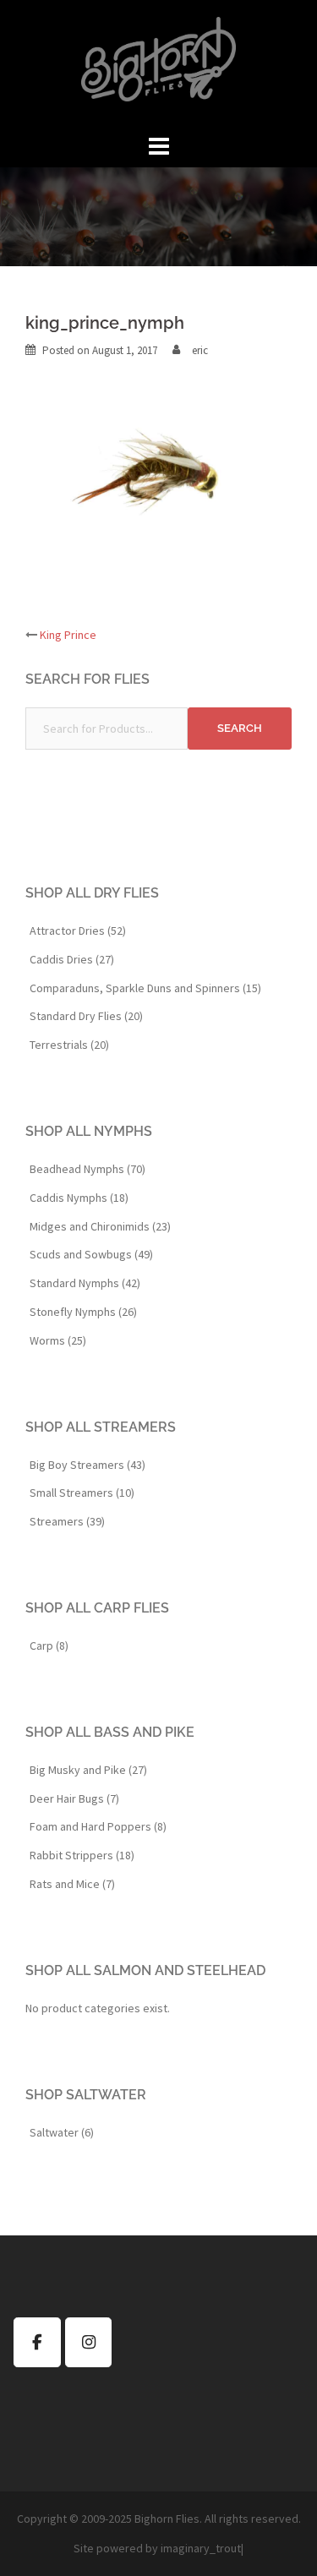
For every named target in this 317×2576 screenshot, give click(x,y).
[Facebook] (37, 2342)
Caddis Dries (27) (72, 959)
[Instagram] (89, 2342)
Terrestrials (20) (69, 1045)
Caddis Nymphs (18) (79, 1198)
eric (200, 350)
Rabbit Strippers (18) (82, 1855)
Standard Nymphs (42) (85, 1283)
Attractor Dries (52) (78, 931)
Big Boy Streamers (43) (87, 1465)
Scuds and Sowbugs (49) (91, 1254)
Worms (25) (58, 1340)
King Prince (68, 635)
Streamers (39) (67, 1521)
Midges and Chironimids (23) (100, 1226)
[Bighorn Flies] (158, 64)
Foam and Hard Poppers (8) (98, 1826)
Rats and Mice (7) (72, 1884)
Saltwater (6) (62, 2132)
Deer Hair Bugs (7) (74, 1798)
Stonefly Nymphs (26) (83, 1312)
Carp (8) (49, 1645)
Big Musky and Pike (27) (88, 1770)
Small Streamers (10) (82, 1493)
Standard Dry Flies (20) (86, 1016)
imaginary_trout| (202, 2548)
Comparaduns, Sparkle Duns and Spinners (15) (145, 988)
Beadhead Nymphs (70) (87, 1169)
